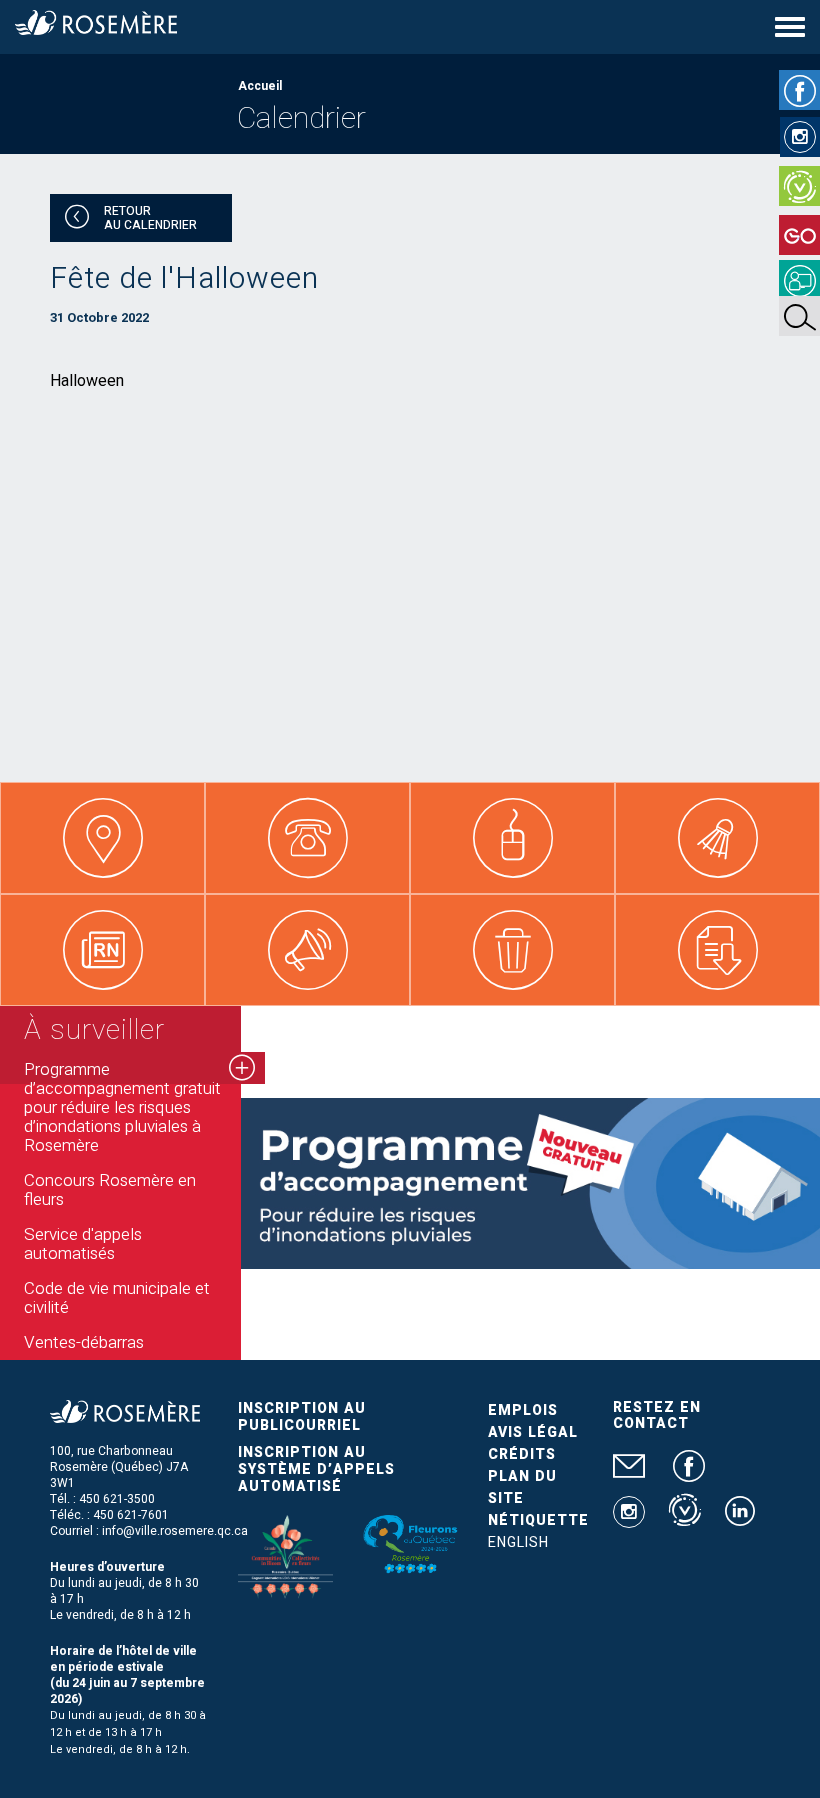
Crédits (522, 1454)
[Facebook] (799, 90)
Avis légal (533, 1432)
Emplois (523, 1410)
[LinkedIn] (740, 1519)
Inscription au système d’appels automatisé (316, 1469)
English (518, 1542)
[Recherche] (799, 316)
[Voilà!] (799, 186)
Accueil (260, 86)
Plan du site (522, 1487)
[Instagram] (800, 137)
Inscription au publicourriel (302, 1417)
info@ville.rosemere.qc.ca (175, 1531)
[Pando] (799, 280)
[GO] (799, 235)
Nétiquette (538, 1520)
